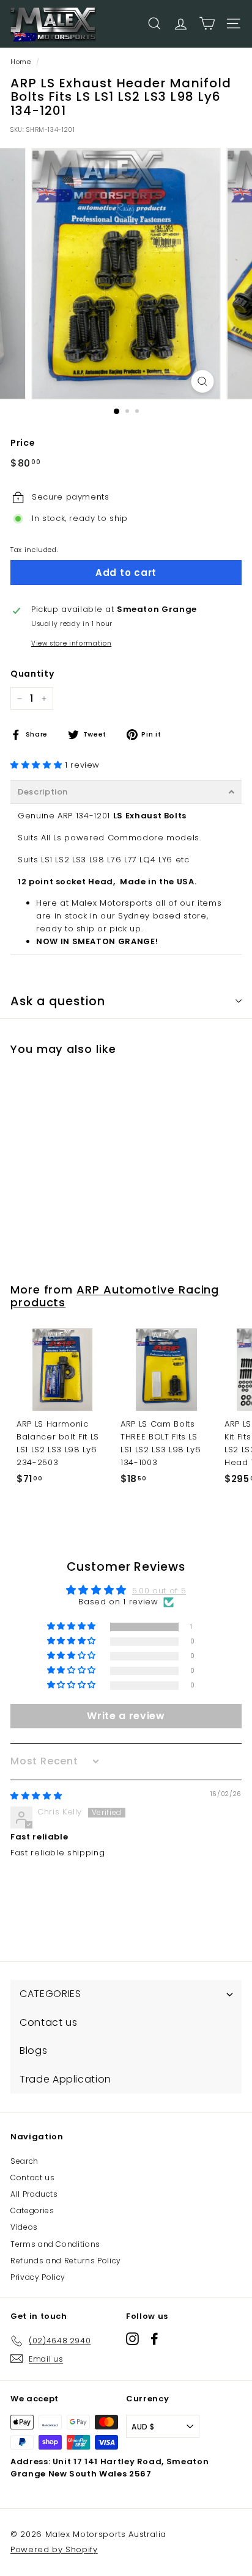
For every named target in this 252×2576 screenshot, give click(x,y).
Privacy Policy (38, 2277)
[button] (38, 765)
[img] (36, 1796)
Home (21, 62)
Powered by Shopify (54, 2549)
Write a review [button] (126, 1716)
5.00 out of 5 (159, 1591)
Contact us (33, 2178)
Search (24, 2161)
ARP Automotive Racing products (115, 1296)
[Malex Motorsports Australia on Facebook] (154, 2339)
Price (23, 443)
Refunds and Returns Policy (66, 2261)
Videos (24, 2227)
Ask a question (58, 1001)
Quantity (32, 674)
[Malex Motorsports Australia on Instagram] (132, 2339)
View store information (71, 643)
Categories (32, 2210)
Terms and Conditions (55, 2244)
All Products (34, 2194)
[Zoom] (203, 381)
